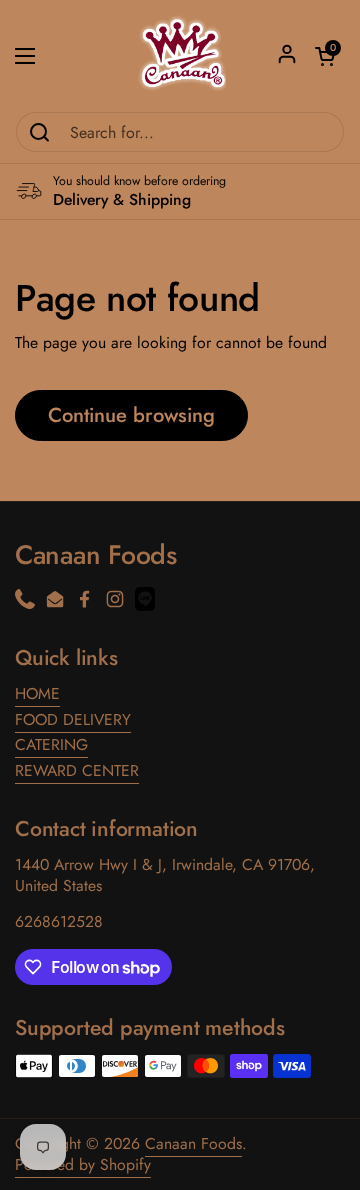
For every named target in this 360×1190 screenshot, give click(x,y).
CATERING (51, 744)
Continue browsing (131, 415)
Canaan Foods (193, 1143)
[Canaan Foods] (180, 55)
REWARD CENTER (77, 770)
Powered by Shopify (83, 1164)
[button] (325, 56)
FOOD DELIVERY (73, 719)
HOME (37, 693)
